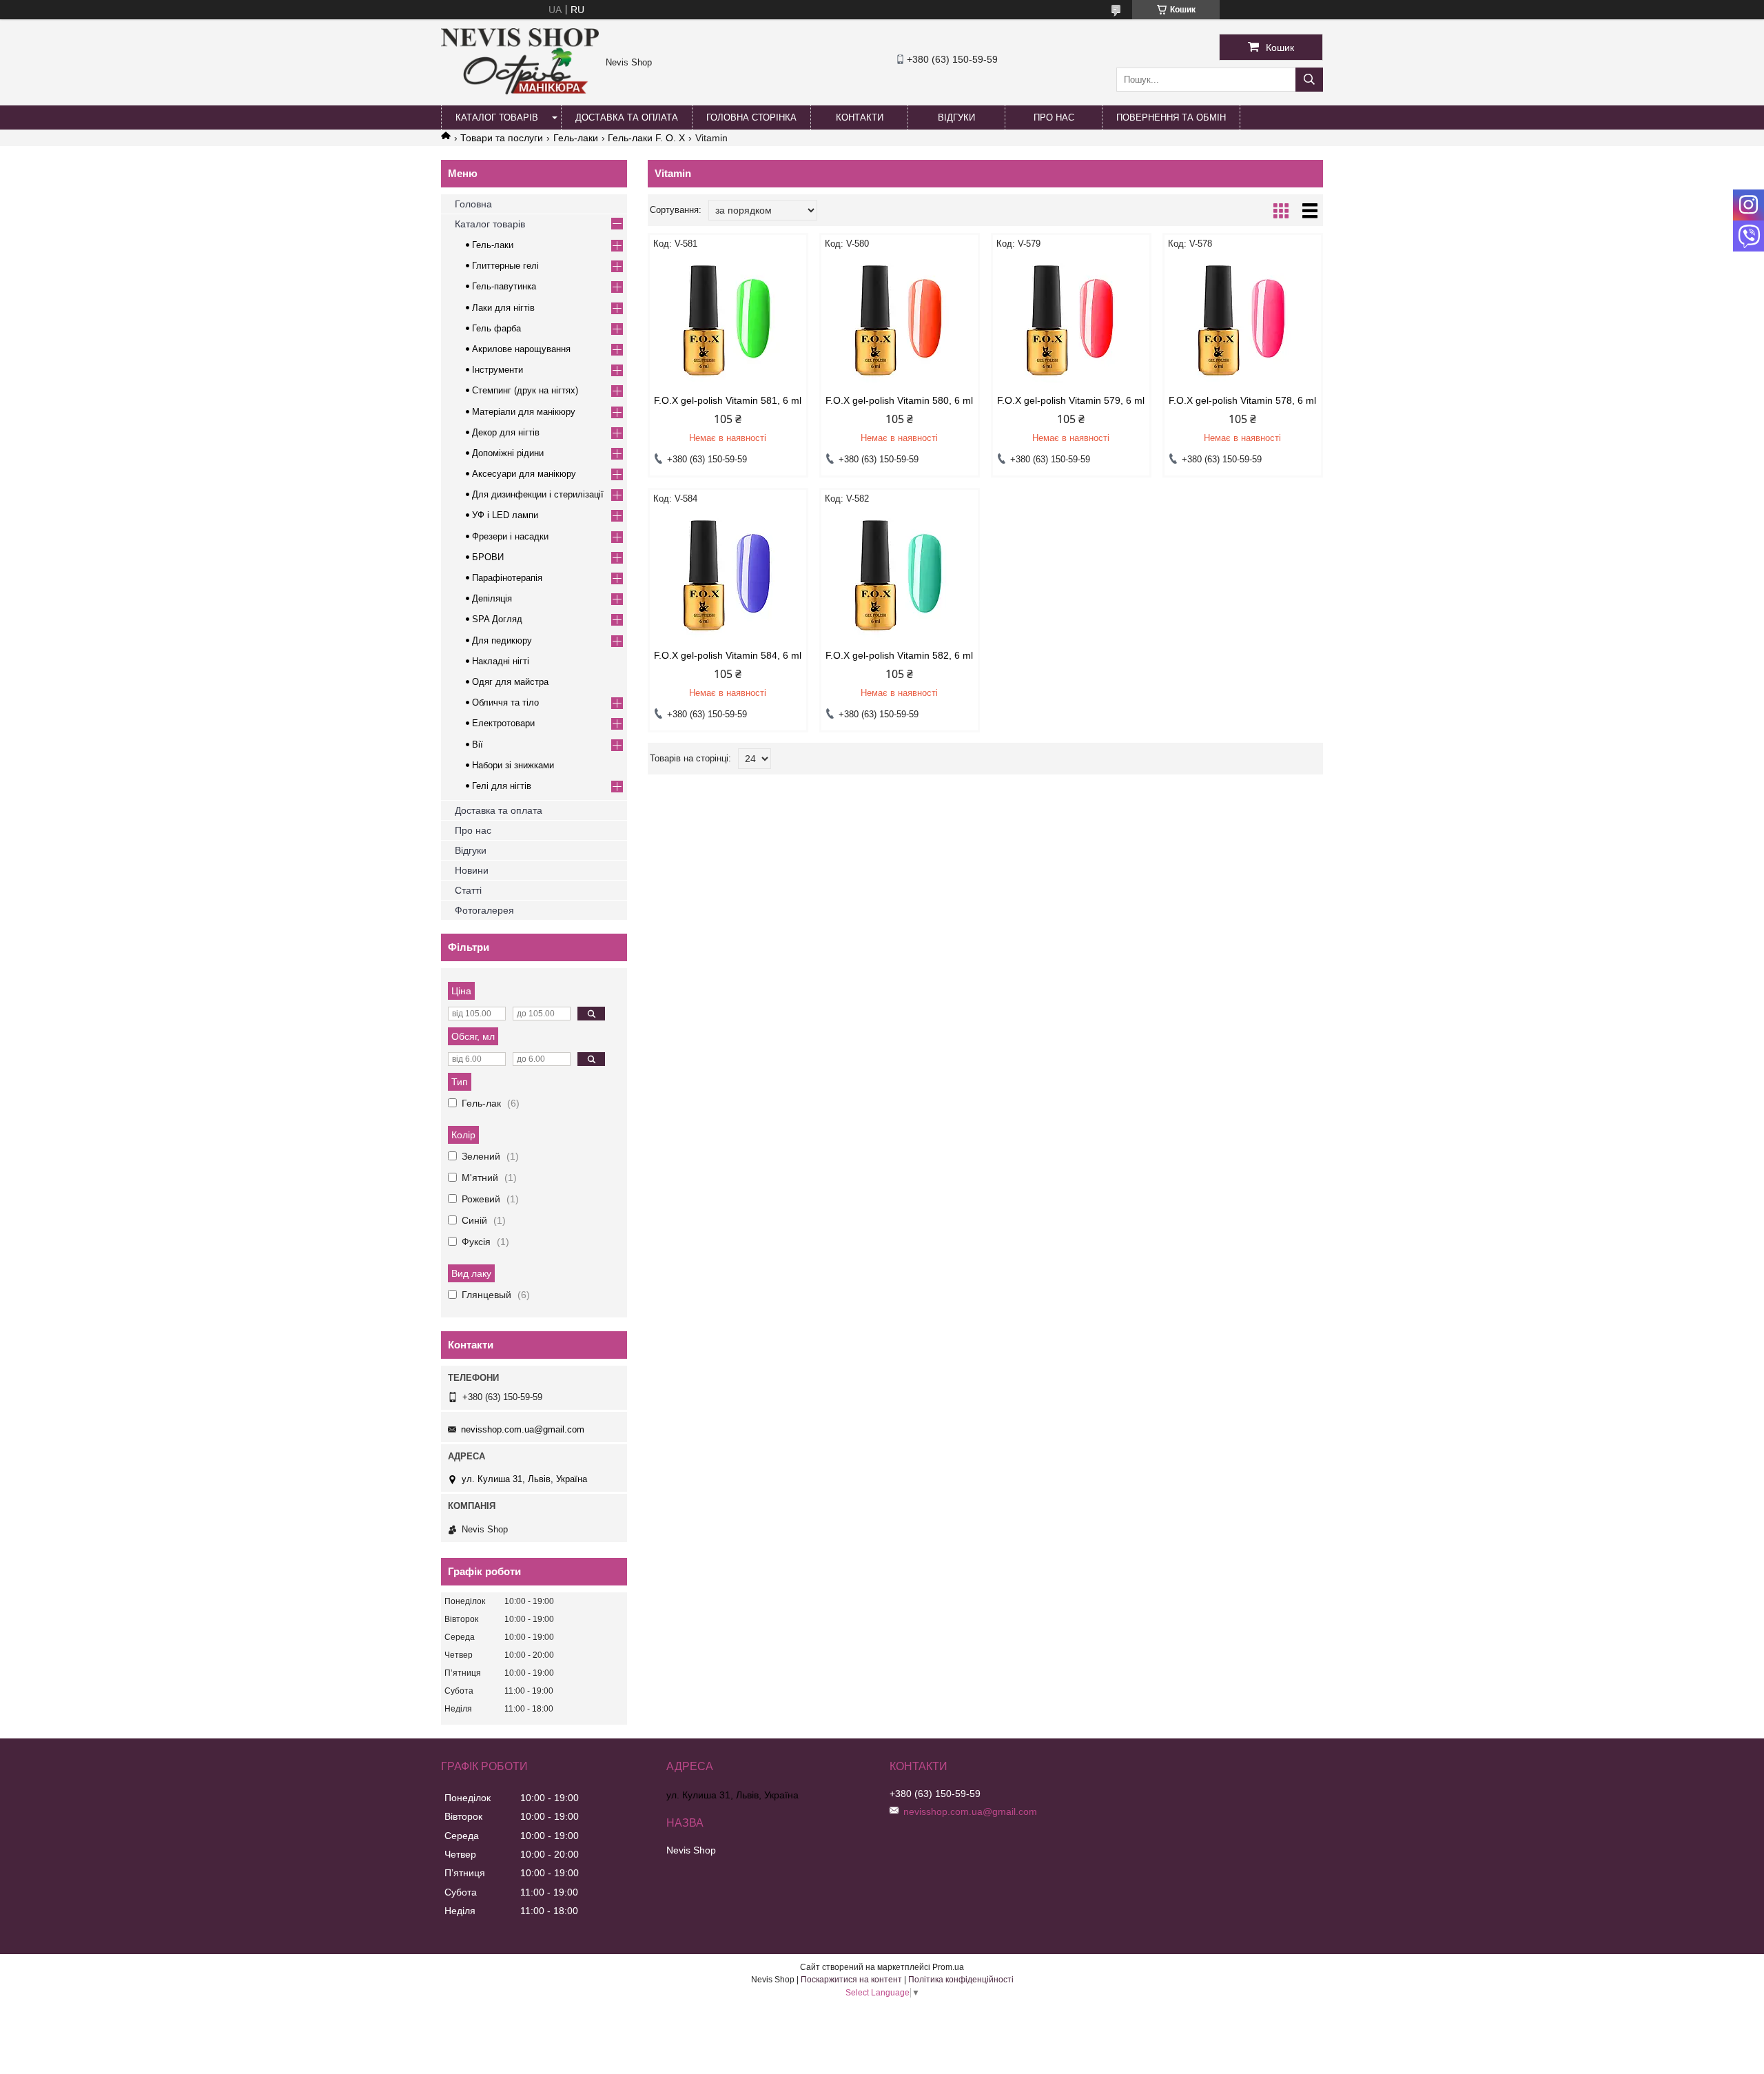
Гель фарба (496, 328)
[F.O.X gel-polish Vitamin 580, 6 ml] (900, 322)
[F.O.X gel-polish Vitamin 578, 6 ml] (1243, 322)
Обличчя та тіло (505, 702)
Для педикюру (502, 640)
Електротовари (503, 723)
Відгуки (956, 117)
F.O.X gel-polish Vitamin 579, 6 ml (1071, 400)
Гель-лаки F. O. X (646, 138)
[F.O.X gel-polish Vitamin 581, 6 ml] (728, 322)
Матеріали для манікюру (524, 412)
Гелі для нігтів (502, 786)
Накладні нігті (501, 661)
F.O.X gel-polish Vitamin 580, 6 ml (899, 400)
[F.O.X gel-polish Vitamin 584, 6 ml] (728, 577)
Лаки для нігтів (503, 308)
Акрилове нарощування (521, 349)
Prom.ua (948, 1967)
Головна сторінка (751, 117)
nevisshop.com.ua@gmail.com (523, 1429)
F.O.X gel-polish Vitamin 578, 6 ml (1242, 400)
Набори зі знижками (513, 765)
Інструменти (498, 370)
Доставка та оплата (627, 117)
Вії (478, 745)
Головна (473, 204)
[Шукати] (1309, 80)
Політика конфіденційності (961, 1980)
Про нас (1054, 117)
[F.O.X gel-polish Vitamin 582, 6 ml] (900, 577)
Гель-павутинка (504, 286)
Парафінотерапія (507, 578)
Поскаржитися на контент (851, 1980)
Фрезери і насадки (510, 536)
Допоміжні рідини (508, 453)
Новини (472, 870)
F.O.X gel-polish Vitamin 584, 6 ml (728, 655)
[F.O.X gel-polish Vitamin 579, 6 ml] (1071, 322)
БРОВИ (488, 557)
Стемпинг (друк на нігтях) (525, 390)
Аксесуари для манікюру (524, 474)
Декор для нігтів (506, 432)
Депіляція (492, 598)
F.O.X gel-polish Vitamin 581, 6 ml (728, 400)
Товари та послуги (502, 138)
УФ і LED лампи (505, 515)
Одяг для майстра (510, 682)
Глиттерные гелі (505, 266)
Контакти (860, 117)
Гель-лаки (576, 138)
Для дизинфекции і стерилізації (538, 494)
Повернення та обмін (1171, 117)
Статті (468, 890)
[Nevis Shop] (520, 91)
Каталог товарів (497, 117)
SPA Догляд (497, 619)
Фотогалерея (484, 910)
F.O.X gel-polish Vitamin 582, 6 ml (899, 655)
